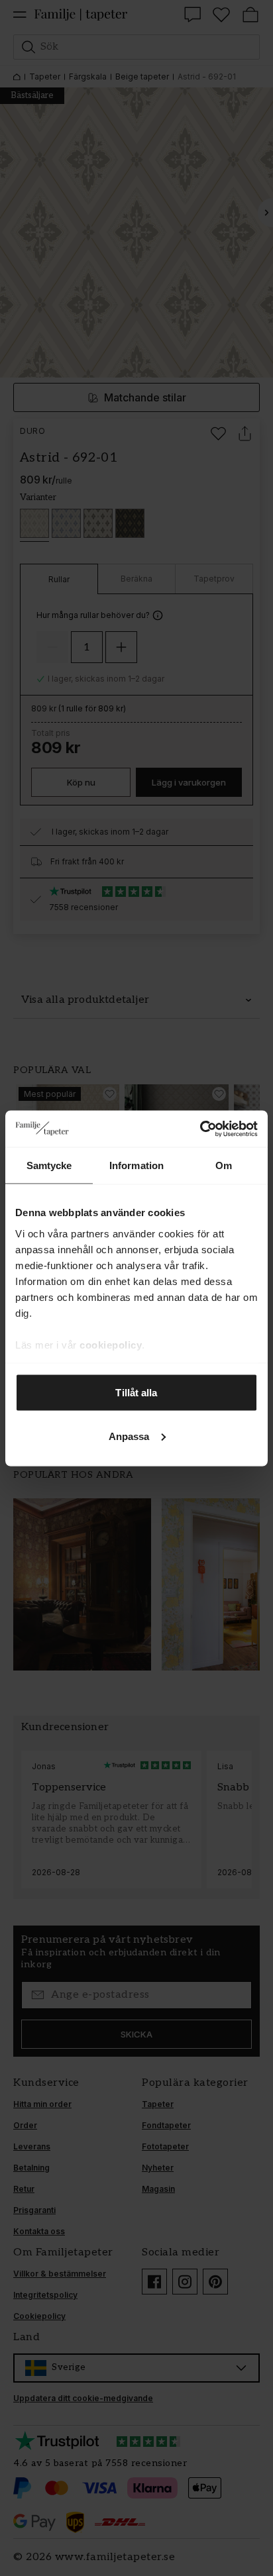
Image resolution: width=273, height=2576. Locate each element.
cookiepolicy (111, 1344)
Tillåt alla (136, 1393)
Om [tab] (224, 1165)
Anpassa (129, 1436)
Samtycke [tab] (49, 1165)
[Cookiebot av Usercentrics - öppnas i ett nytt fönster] (200, 1129)
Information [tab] (136, 1165)
